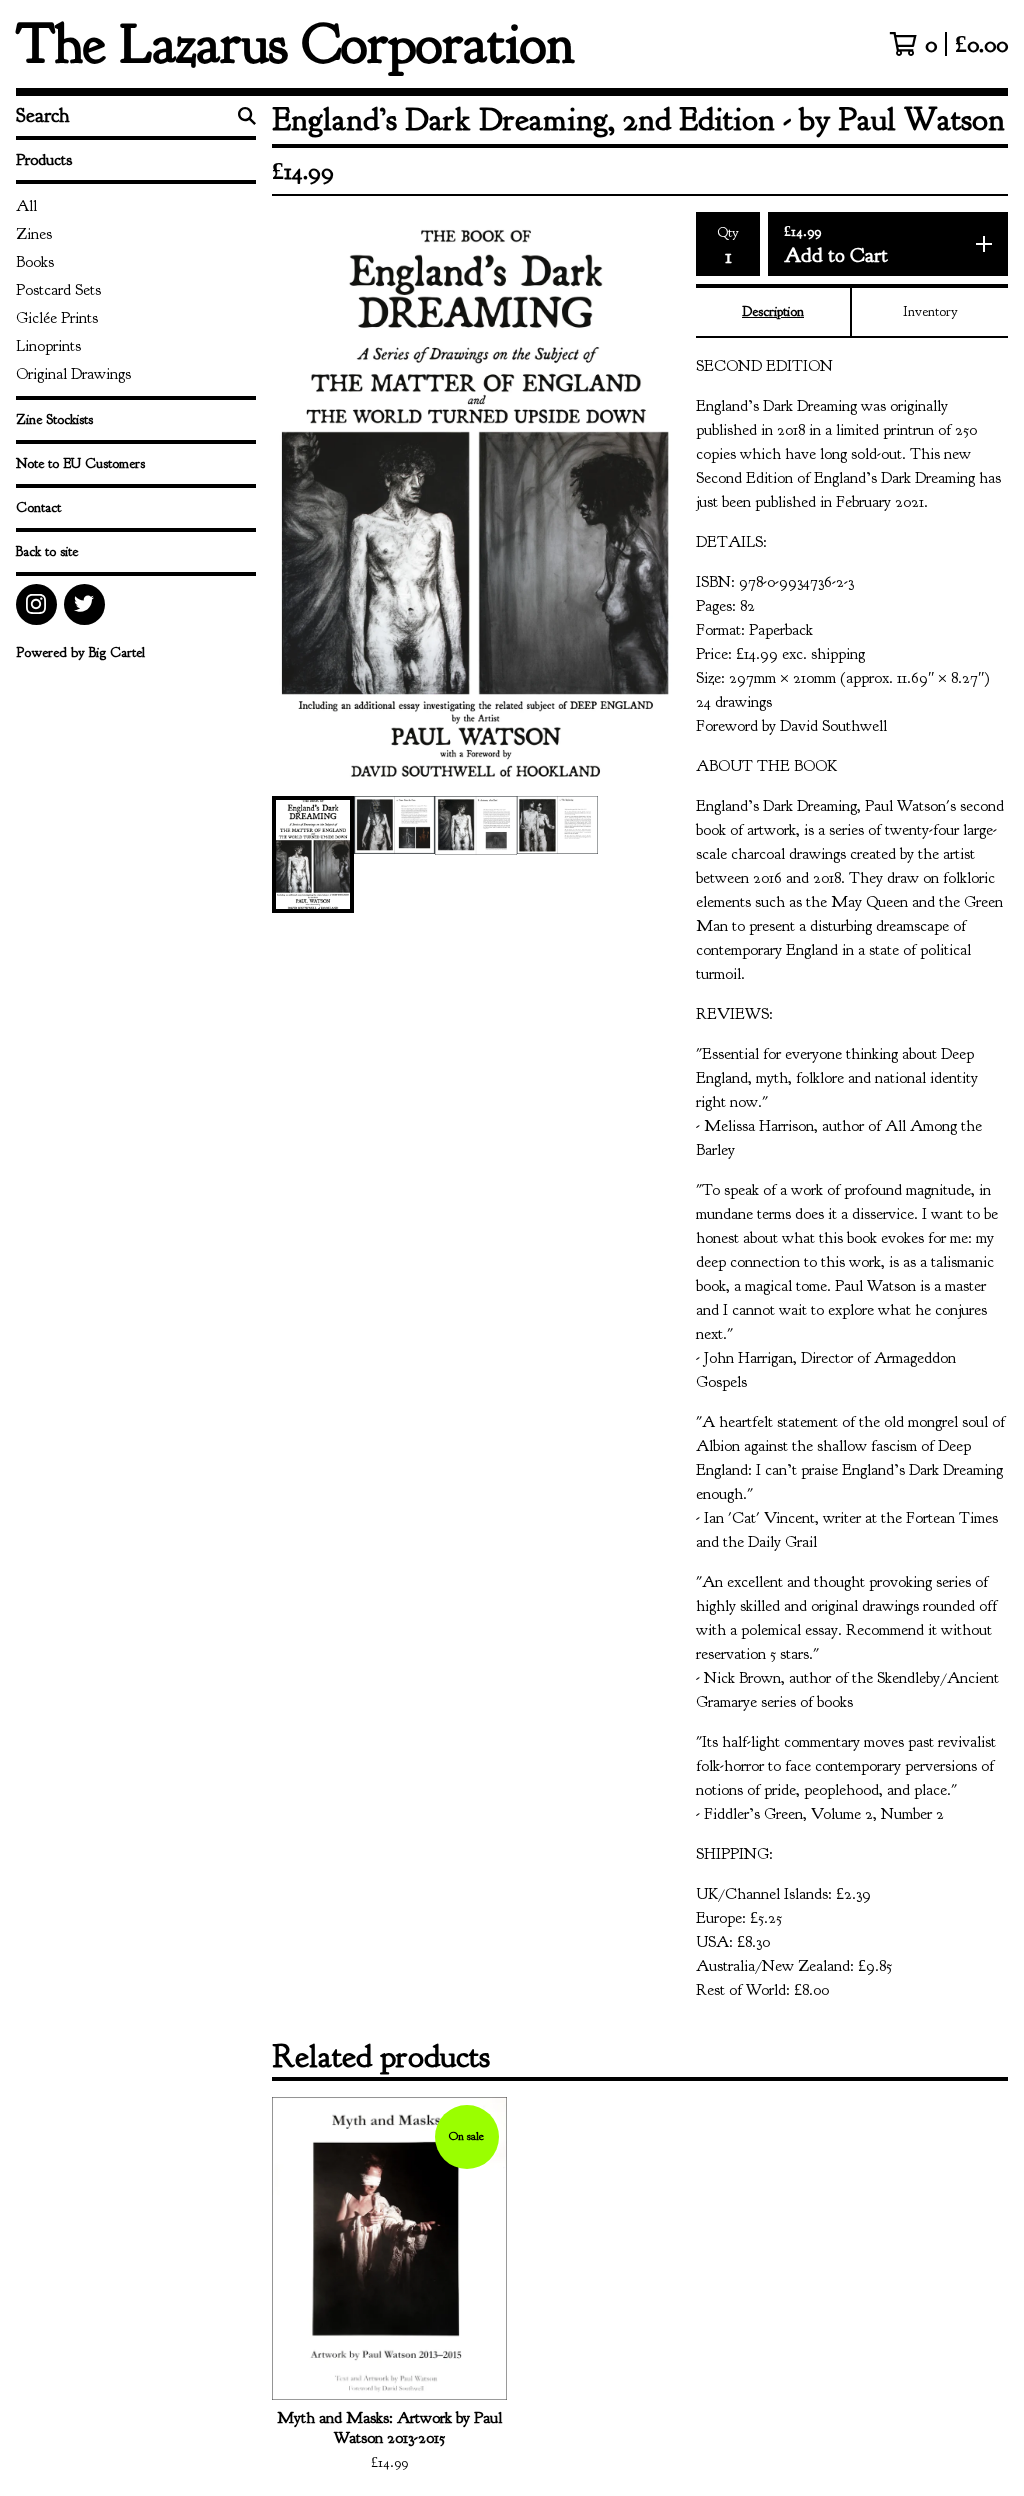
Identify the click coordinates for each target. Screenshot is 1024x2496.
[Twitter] (84, 604)
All (26, 206)
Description (773, 311)
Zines (34, 234)
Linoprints (48, 346)
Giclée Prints (57, 318)
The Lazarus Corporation (295, 44)
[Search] (247, 116)
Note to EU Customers (80, 463)
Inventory (930, 311)
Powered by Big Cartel (80, 652)
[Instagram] (36, 604)
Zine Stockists (54, 419)
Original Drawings (73, 374)
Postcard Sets (58, 290)
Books (35, 262)
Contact (38, 507)
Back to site (47, 551)
